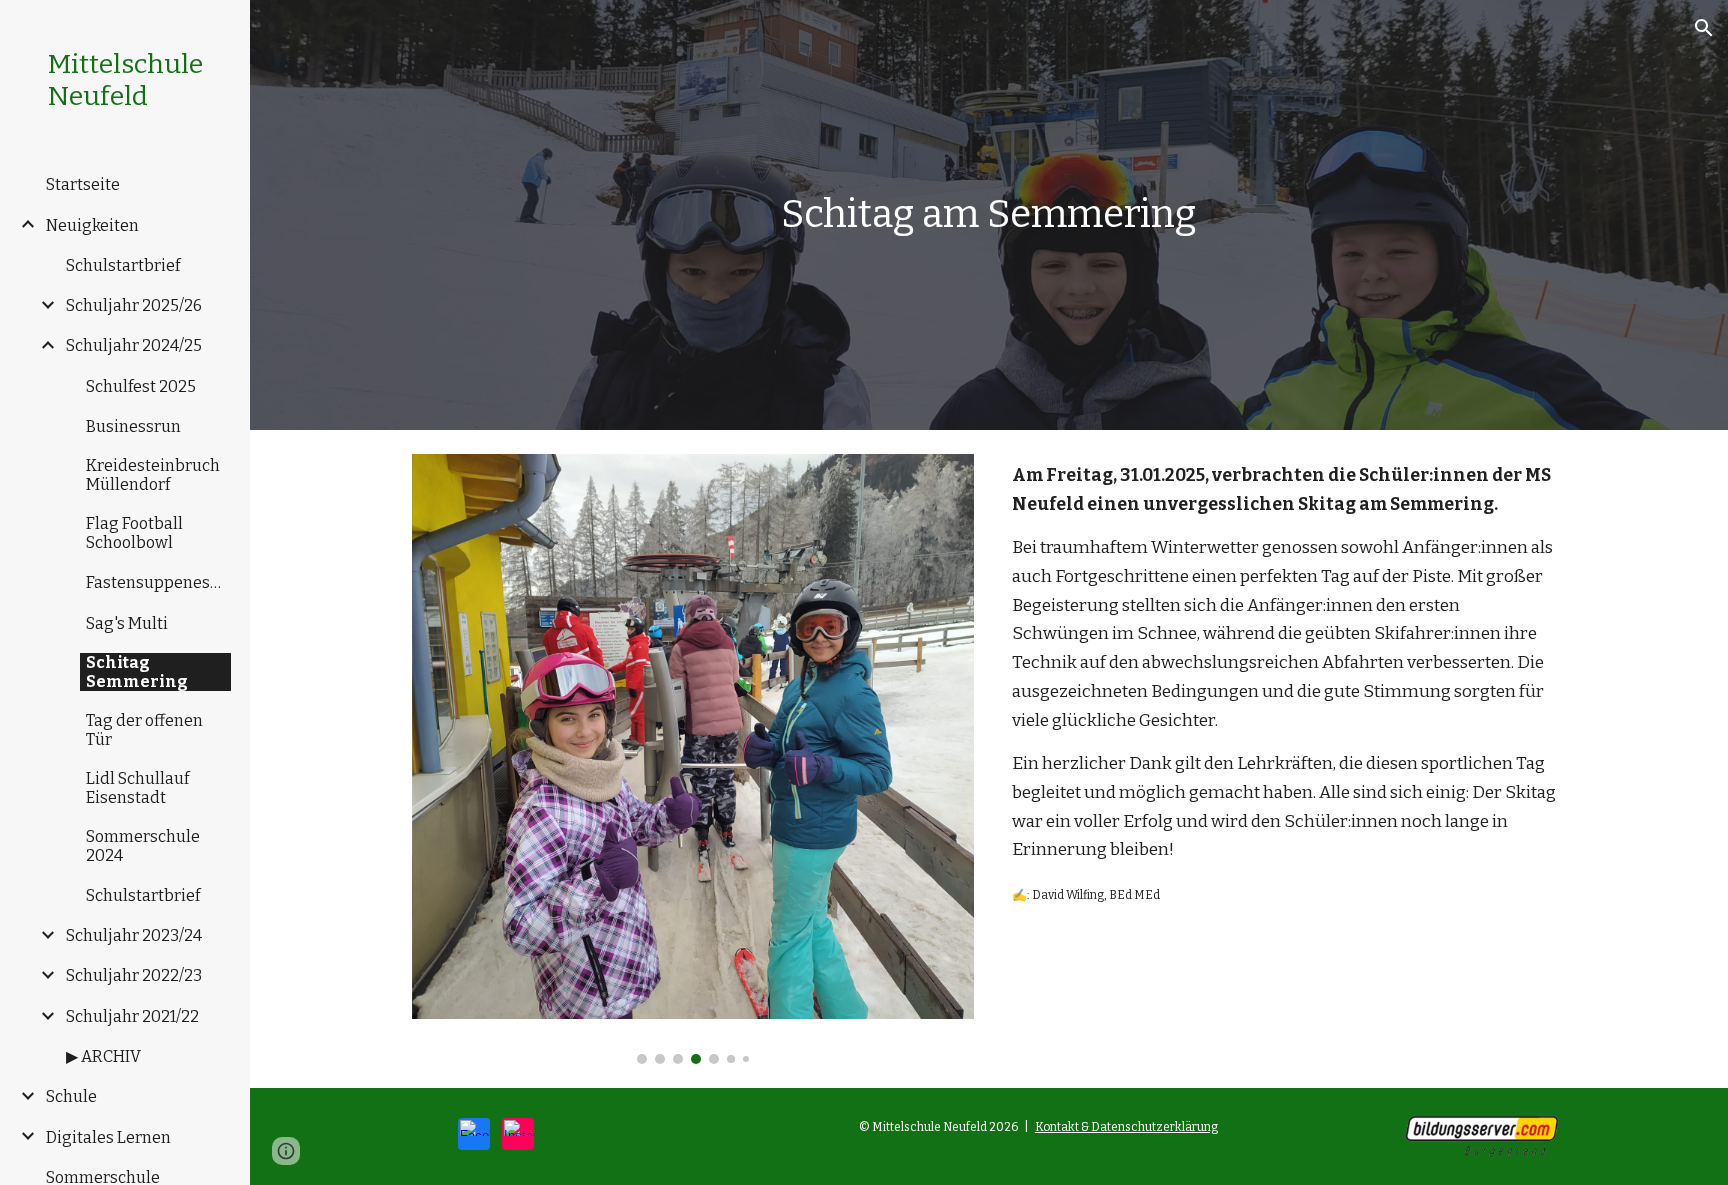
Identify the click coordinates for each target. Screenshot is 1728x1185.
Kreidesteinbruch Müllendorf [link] (153, 475)
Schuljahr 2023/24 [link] (134, 935)
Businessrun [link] (133, 426)
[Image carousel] (693, 759)
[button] (1704, 28)
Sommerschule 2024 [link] (143, 846)
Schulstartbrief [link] (123, 265)
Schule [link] (71, 1096)
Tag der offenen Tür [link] (144, 730)
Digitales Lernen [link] (108, 1137)
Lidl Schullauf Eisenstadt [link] (137, 788)
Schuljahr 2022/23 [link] (134, 975)
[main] (989, 215)
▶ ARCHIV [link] (103, 1056)
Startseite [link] (83, 184)
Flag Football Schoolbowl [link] (134, 533)
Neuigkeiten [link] (92, 225)
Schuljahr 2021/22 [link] (132, 1016)
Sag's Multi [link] (127, 623)
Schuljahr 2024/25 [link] (134, 345)
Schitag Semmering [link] (137, 672)
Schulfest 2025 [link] (141, 386)
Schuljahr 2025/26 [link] (134, 305)
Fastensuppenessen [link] (158, 582)
